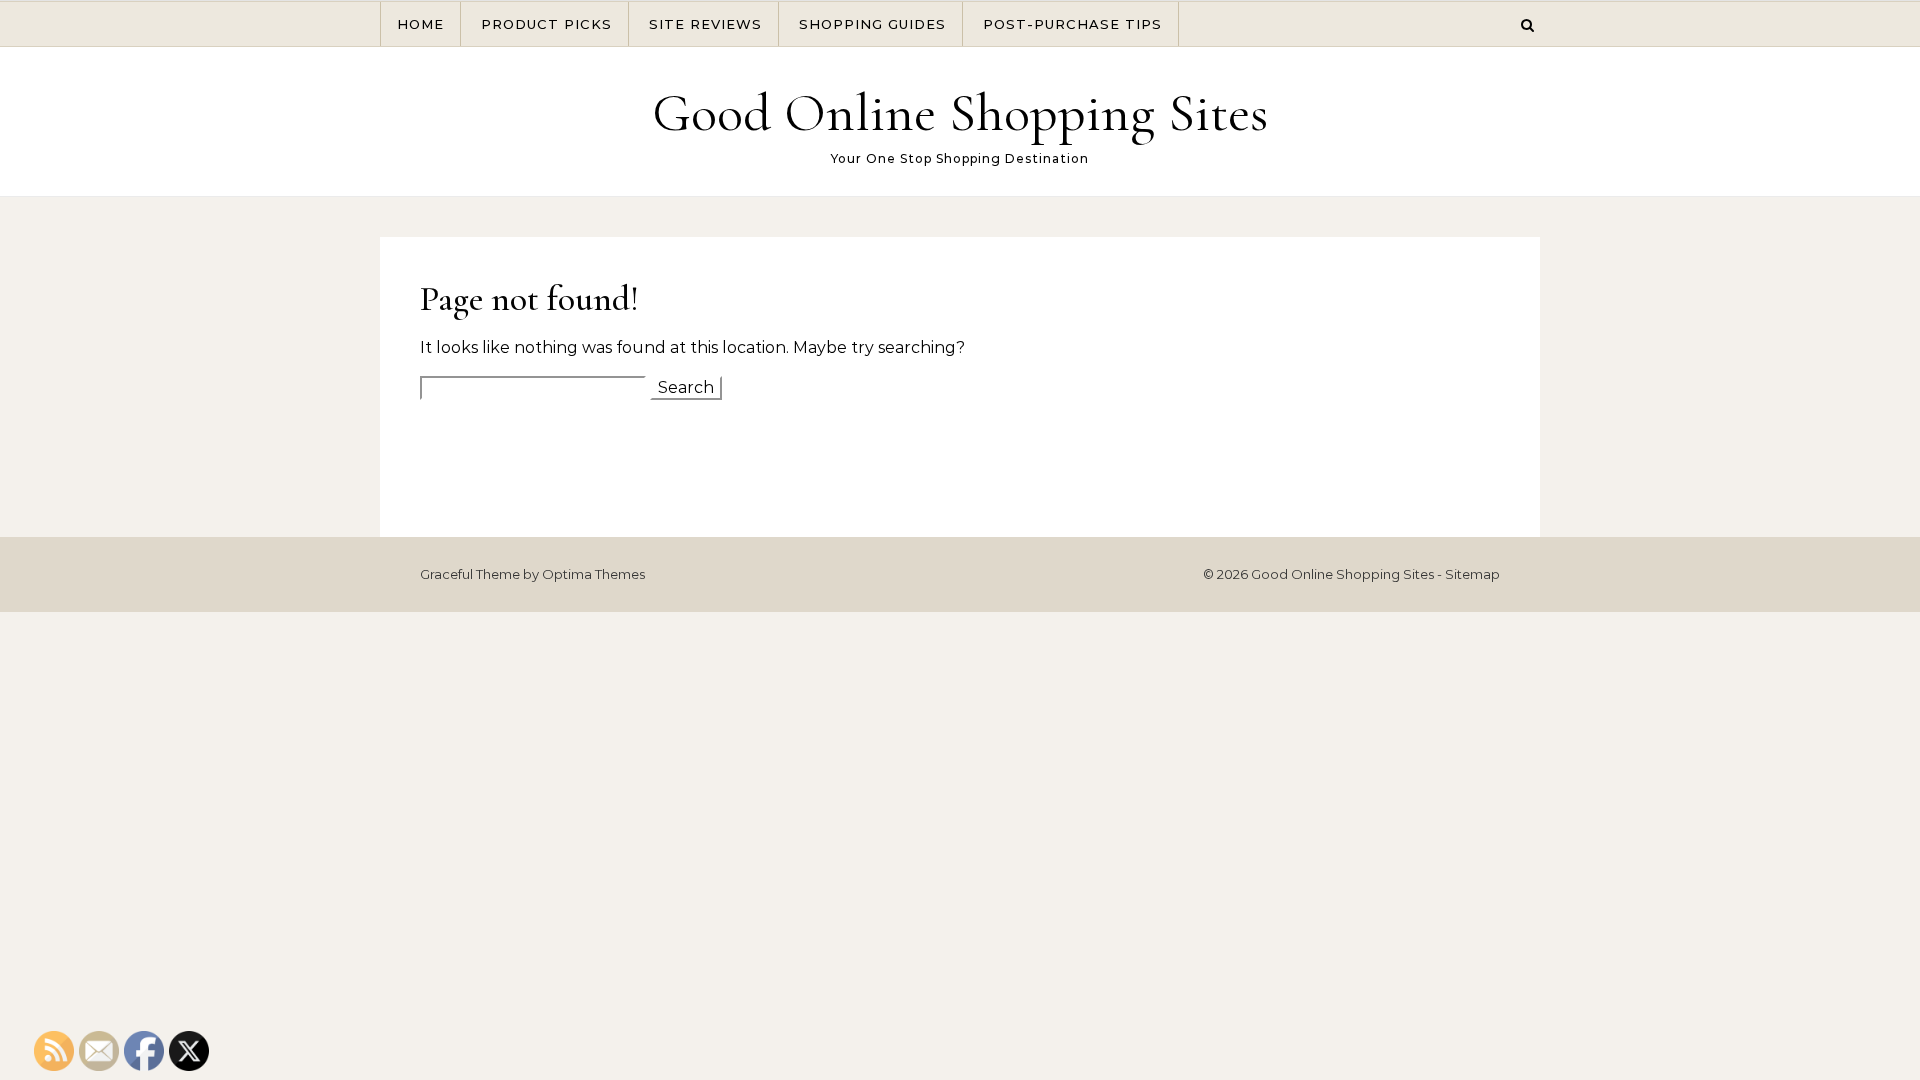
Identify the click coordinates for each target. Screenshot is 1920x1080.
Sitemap (1472, 574)
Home (420, 24)
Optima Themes (593, 574)
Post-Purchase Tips (1072, 24)
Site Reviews (705, 24)
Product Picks (546, 24)
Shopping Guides (872, 24)
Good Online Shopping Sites (960, 112)
